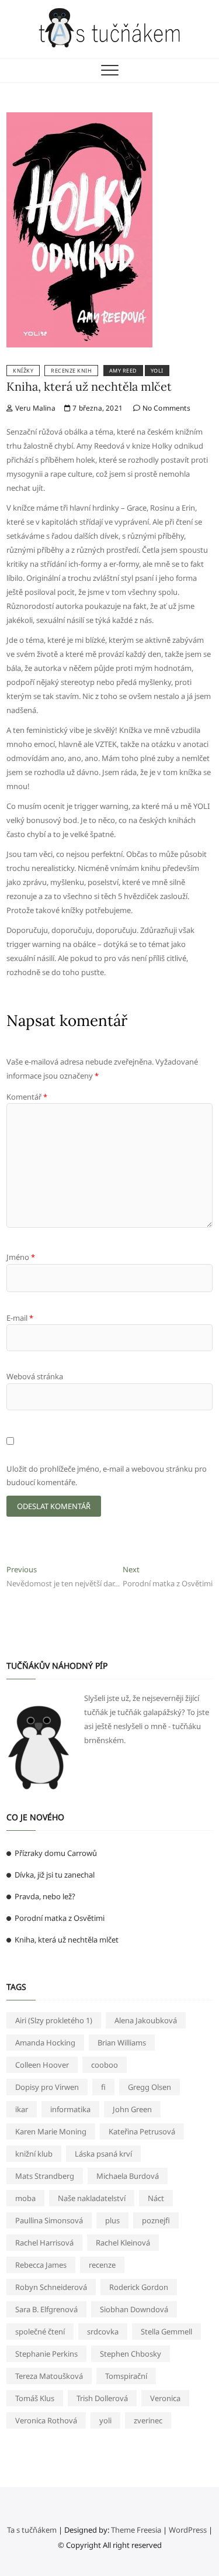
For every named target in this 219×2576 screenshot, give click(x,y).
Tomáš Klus (35, 2398)
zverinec (148, 2420)
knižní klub (34, 2154)
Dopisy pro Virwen (47, 2087)
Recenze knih (71, 371)
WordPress (188, 2530)
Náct (156, 2198)
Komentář (27, 1097)
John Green (132, 2109)
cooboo (105, 2065)
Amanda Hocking (45, 2043)
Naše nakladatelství (92, 2198)
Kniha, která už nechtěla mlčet (89, 386)
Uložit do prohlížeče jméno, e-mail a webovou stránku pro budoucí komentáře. (107, 1475)
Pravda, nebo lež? (45, 1896)
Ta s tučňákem (32, 2530)
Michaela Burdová (128, 2176)
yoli (157, 371)
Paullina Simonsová (49, 2220)
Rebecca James (41, 2265)
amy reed (123, 371)
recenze (102, 2265)
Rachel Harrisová (44, 2243)
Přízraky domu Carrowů (56, 1853)
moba (25, 2198)
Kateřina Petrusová (142, 2131)
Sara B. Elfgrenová (46, 2309)
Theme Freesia (136, 2530)
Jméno (21, 1257)
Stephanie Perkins (46, 2354)
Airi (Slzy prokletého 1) (54, 2020)
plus (112, 2220)
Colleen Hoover (42, 2065)
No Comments (165, 408)
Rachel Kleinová (123, 2243)
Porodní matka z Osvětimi (60, 1918)
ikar (22, 2109)
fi (103, 2087)
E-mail (20, 1318)
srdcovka (103, 2332)
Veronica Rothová (46, 2420)
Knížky (23, 371)
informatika (70, 2109)
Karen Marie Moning (51, 2131)
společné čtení (40, 2332)
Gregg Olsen (150, 2087)
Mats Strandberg (45, 2176)
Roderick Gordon (139, 2287)
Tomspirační (126, 2376)
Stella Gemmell (166, 2332)
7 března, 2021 (97, 408)
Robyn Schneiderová (51, 2287)
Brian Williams (122, 2043)
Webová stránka (35, 1376)
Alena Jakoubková (146, 2020)
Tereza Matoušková (49, 2376)
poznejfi (156, 2220)
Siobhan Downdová (134, 2309)
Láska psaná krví (103, 2154)
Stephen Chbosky (131, 2354)
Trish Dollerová (102, 2398)
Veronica (165, 2398)
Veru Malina (34, 408)
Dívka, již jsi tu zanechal (55, 1875)
